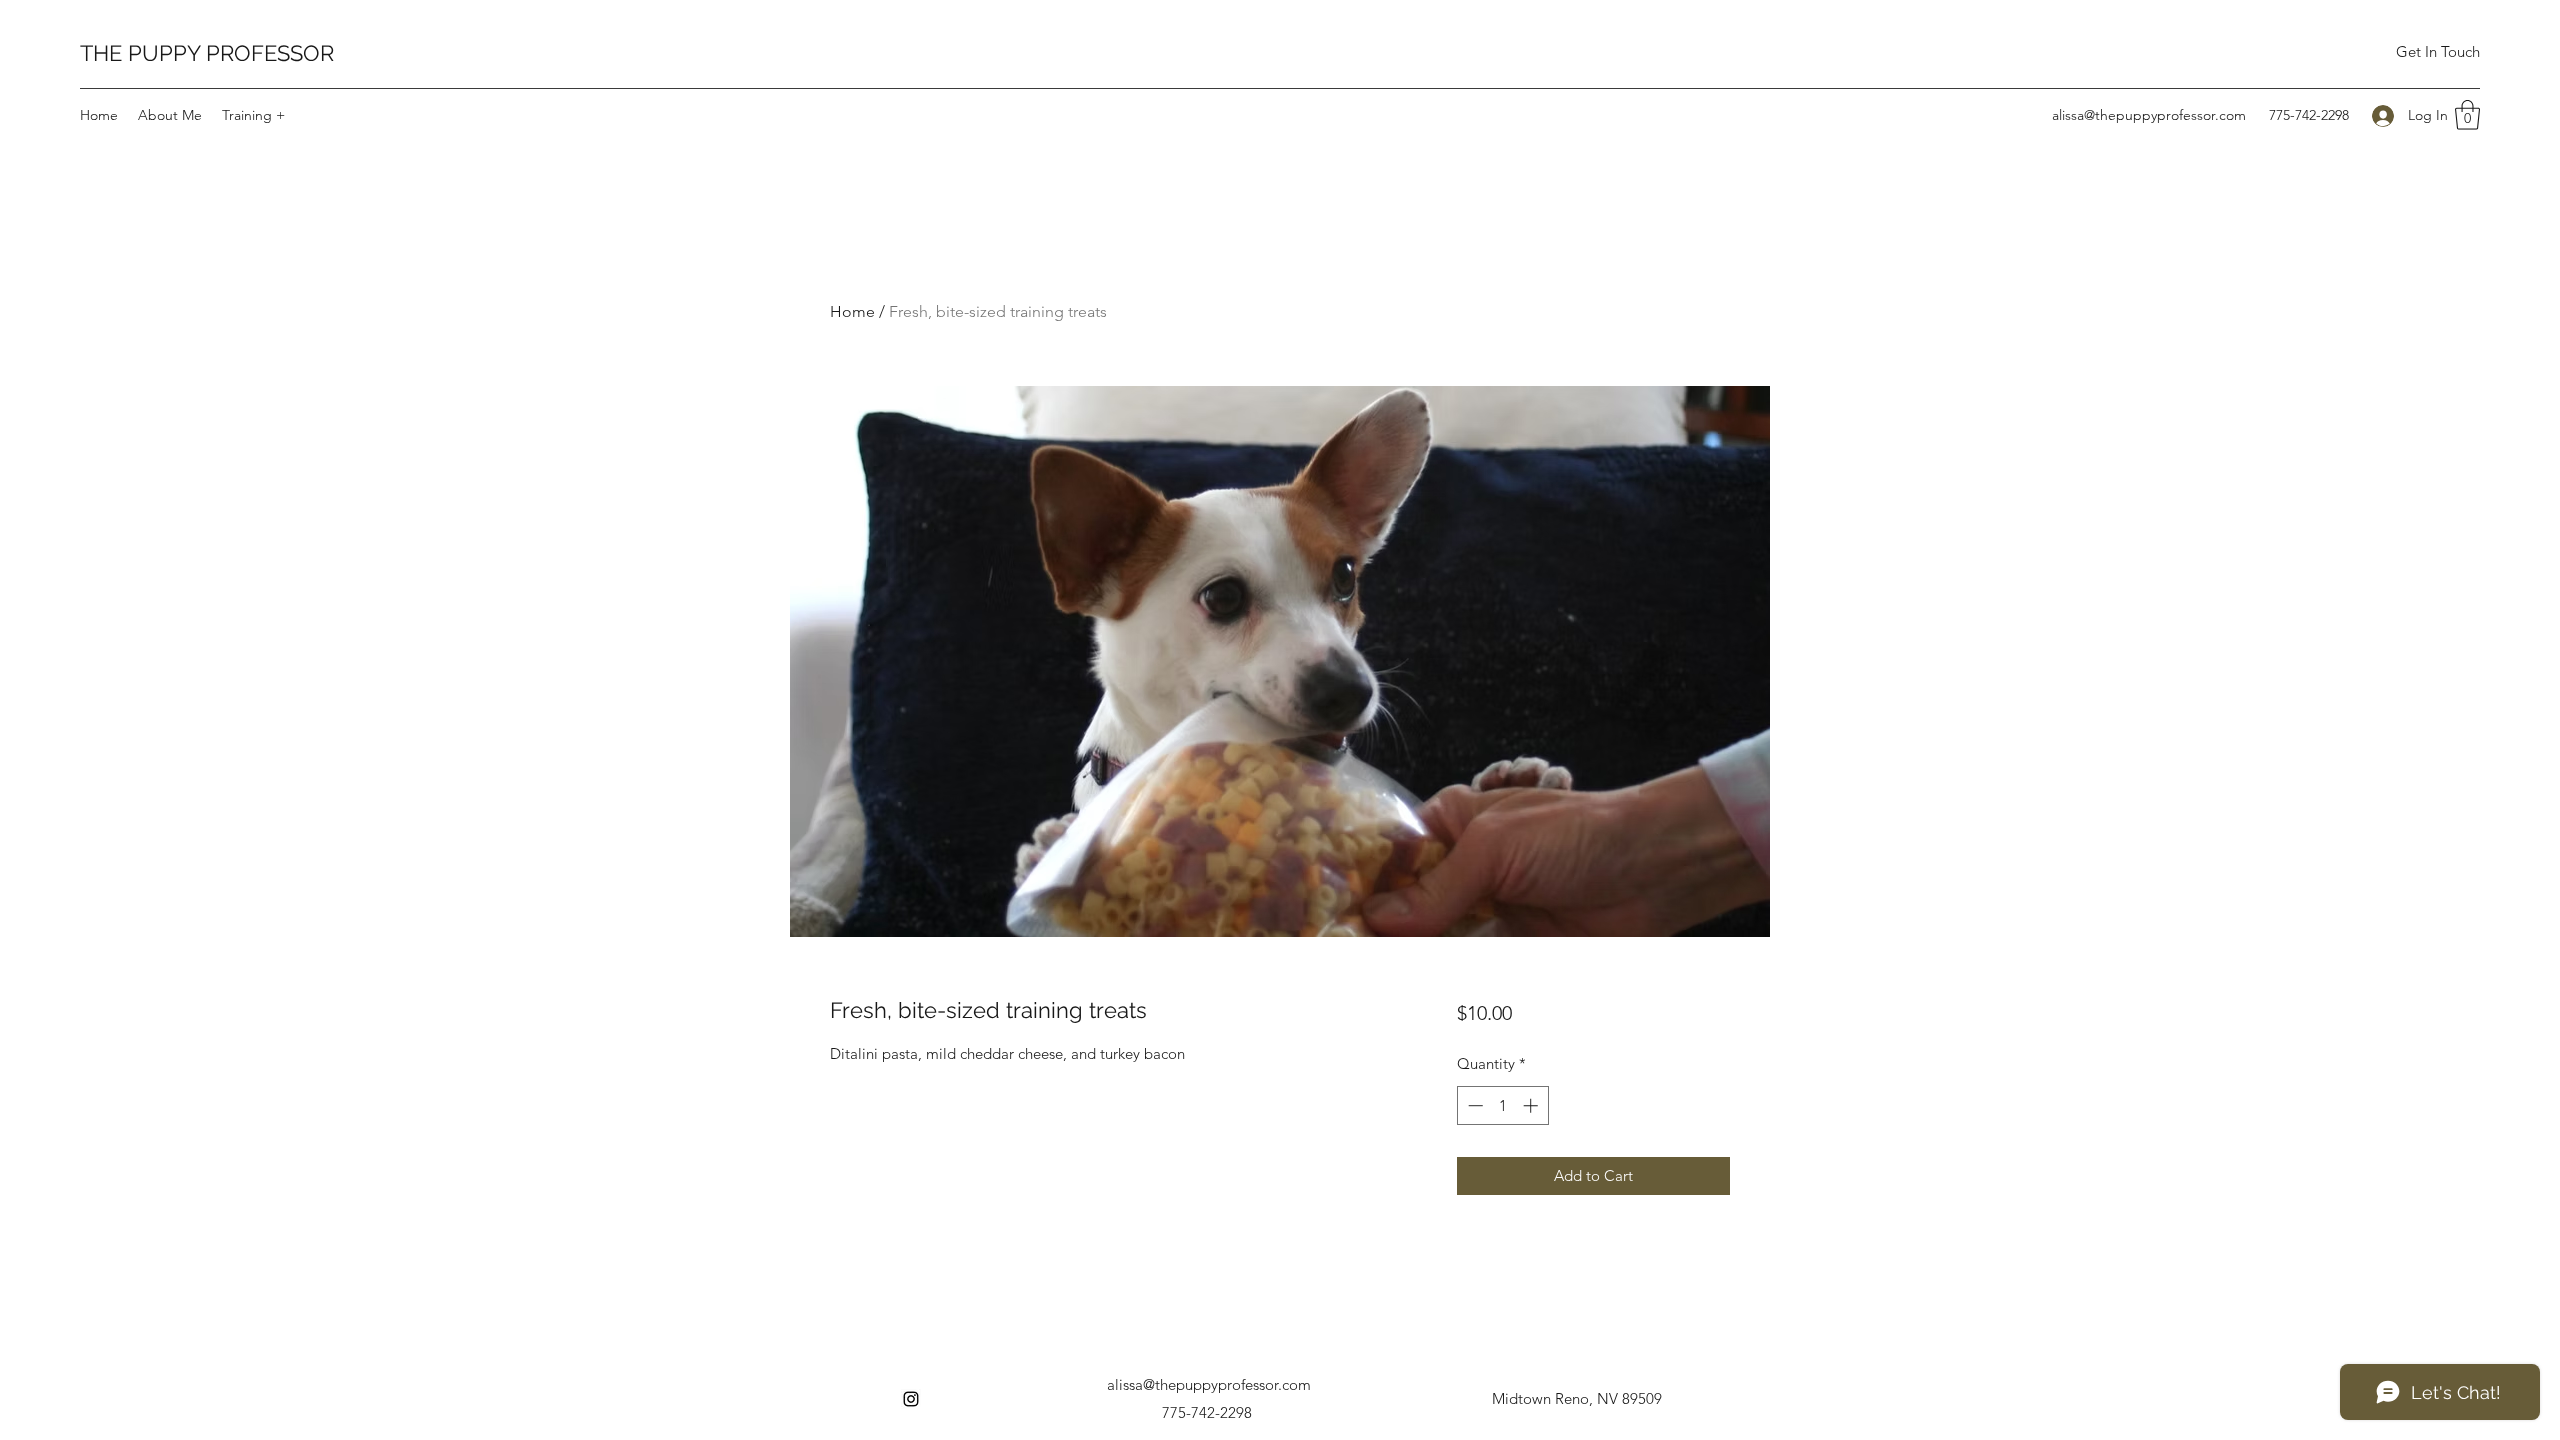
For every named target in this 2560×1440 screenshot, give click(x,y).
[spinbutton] (1502, 1105)
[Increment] (1532, 1105)
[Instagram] (911, 1399)
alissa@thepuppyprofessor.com (2149, 115)
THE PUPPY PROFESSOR (207, 53)
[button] (2467, 115)
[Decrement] (1473, 1105)
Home (852, 311)
